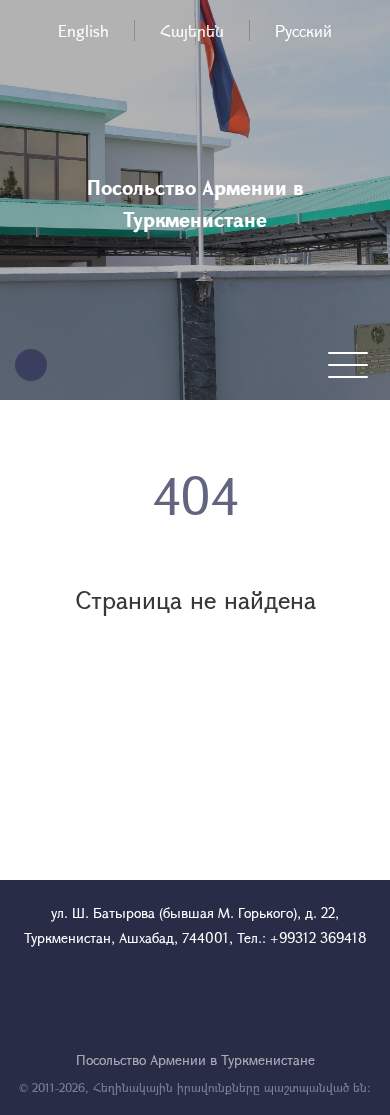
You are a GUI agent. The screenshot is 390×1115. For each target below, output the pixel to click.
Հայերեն (192, 30)
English (83, 30)
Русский (303, 30)
